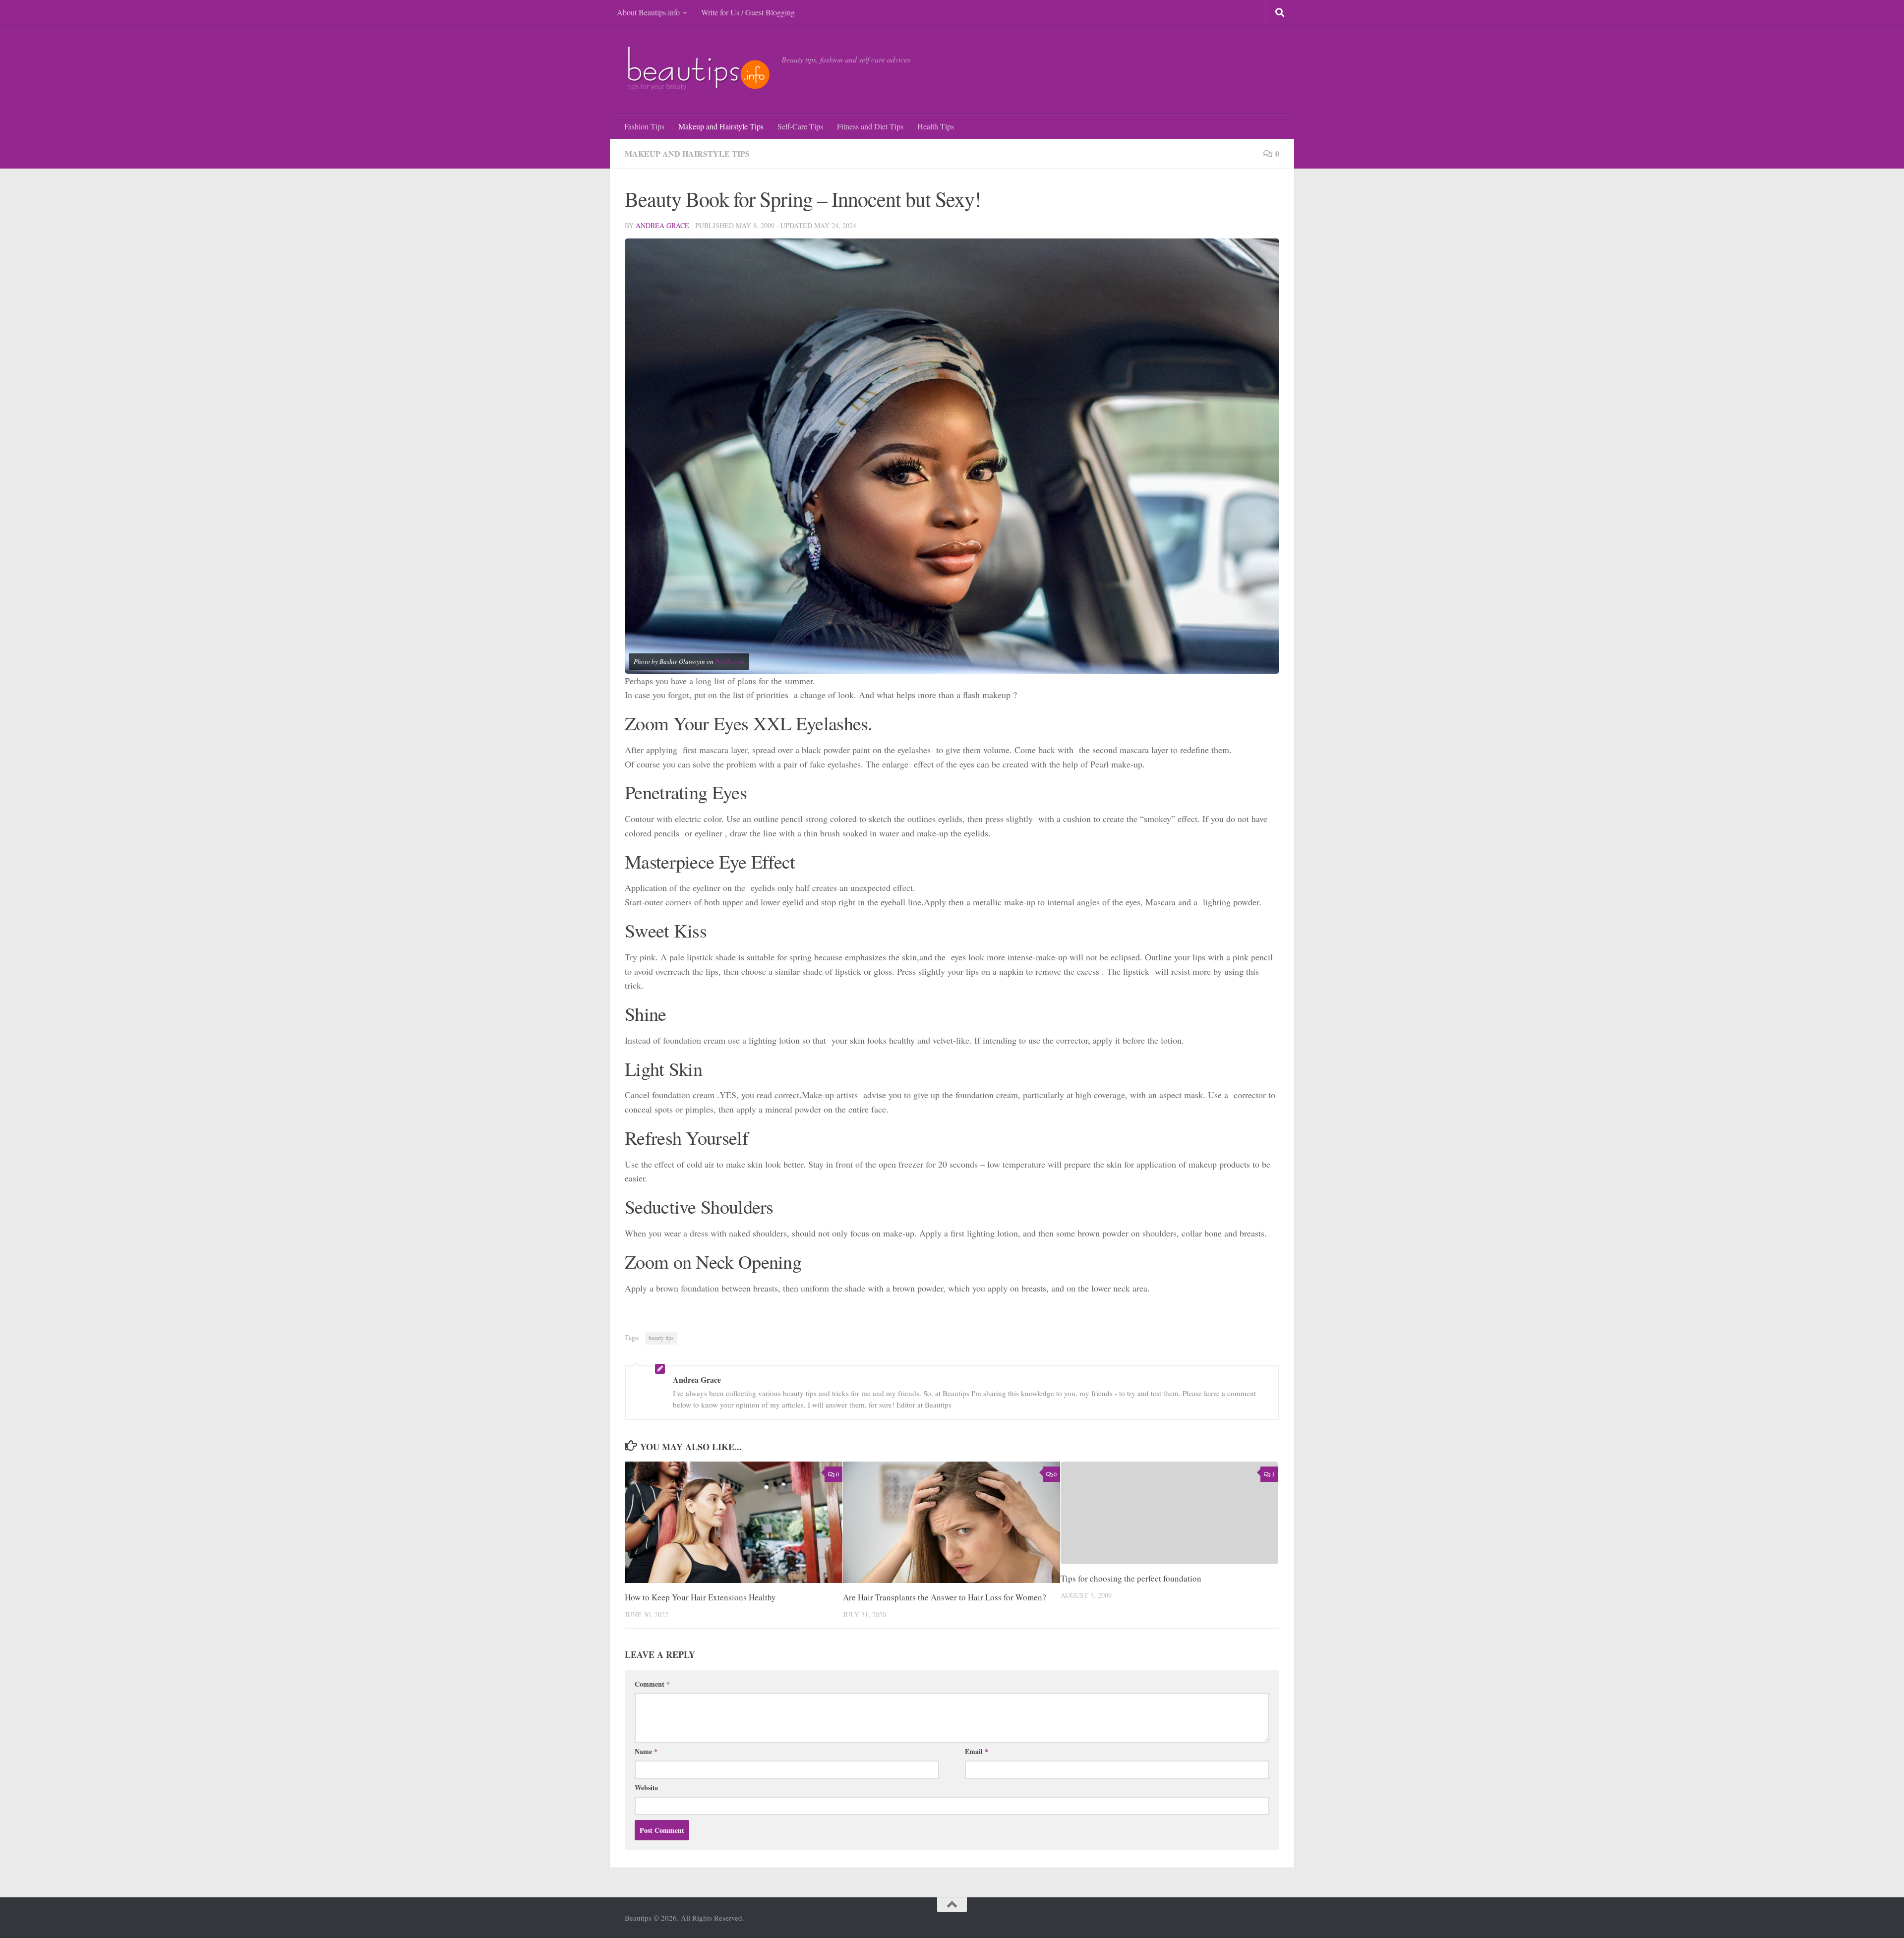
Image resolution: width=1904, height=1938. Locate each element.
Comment (652, 1684)
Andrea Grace (662, 225)
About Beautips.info (648, 12)
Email (977, 1751)
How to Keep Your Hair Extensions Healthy (700, 1597)
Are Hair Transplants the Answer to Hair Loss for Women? (945, 1597)
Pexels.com (730, 661)
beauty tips (661, 1338)
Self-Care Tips (800, 126)
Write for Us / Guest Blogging (748, 12)
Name (646, 1751)
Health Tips (936, 126)
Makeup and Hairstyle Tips (721, 126)
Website (646, 1788)
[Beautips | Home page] (698, 69)
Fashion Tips (644, 126)
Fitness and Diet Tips (870, 126)
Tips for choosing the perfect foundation (1131, 1578)
